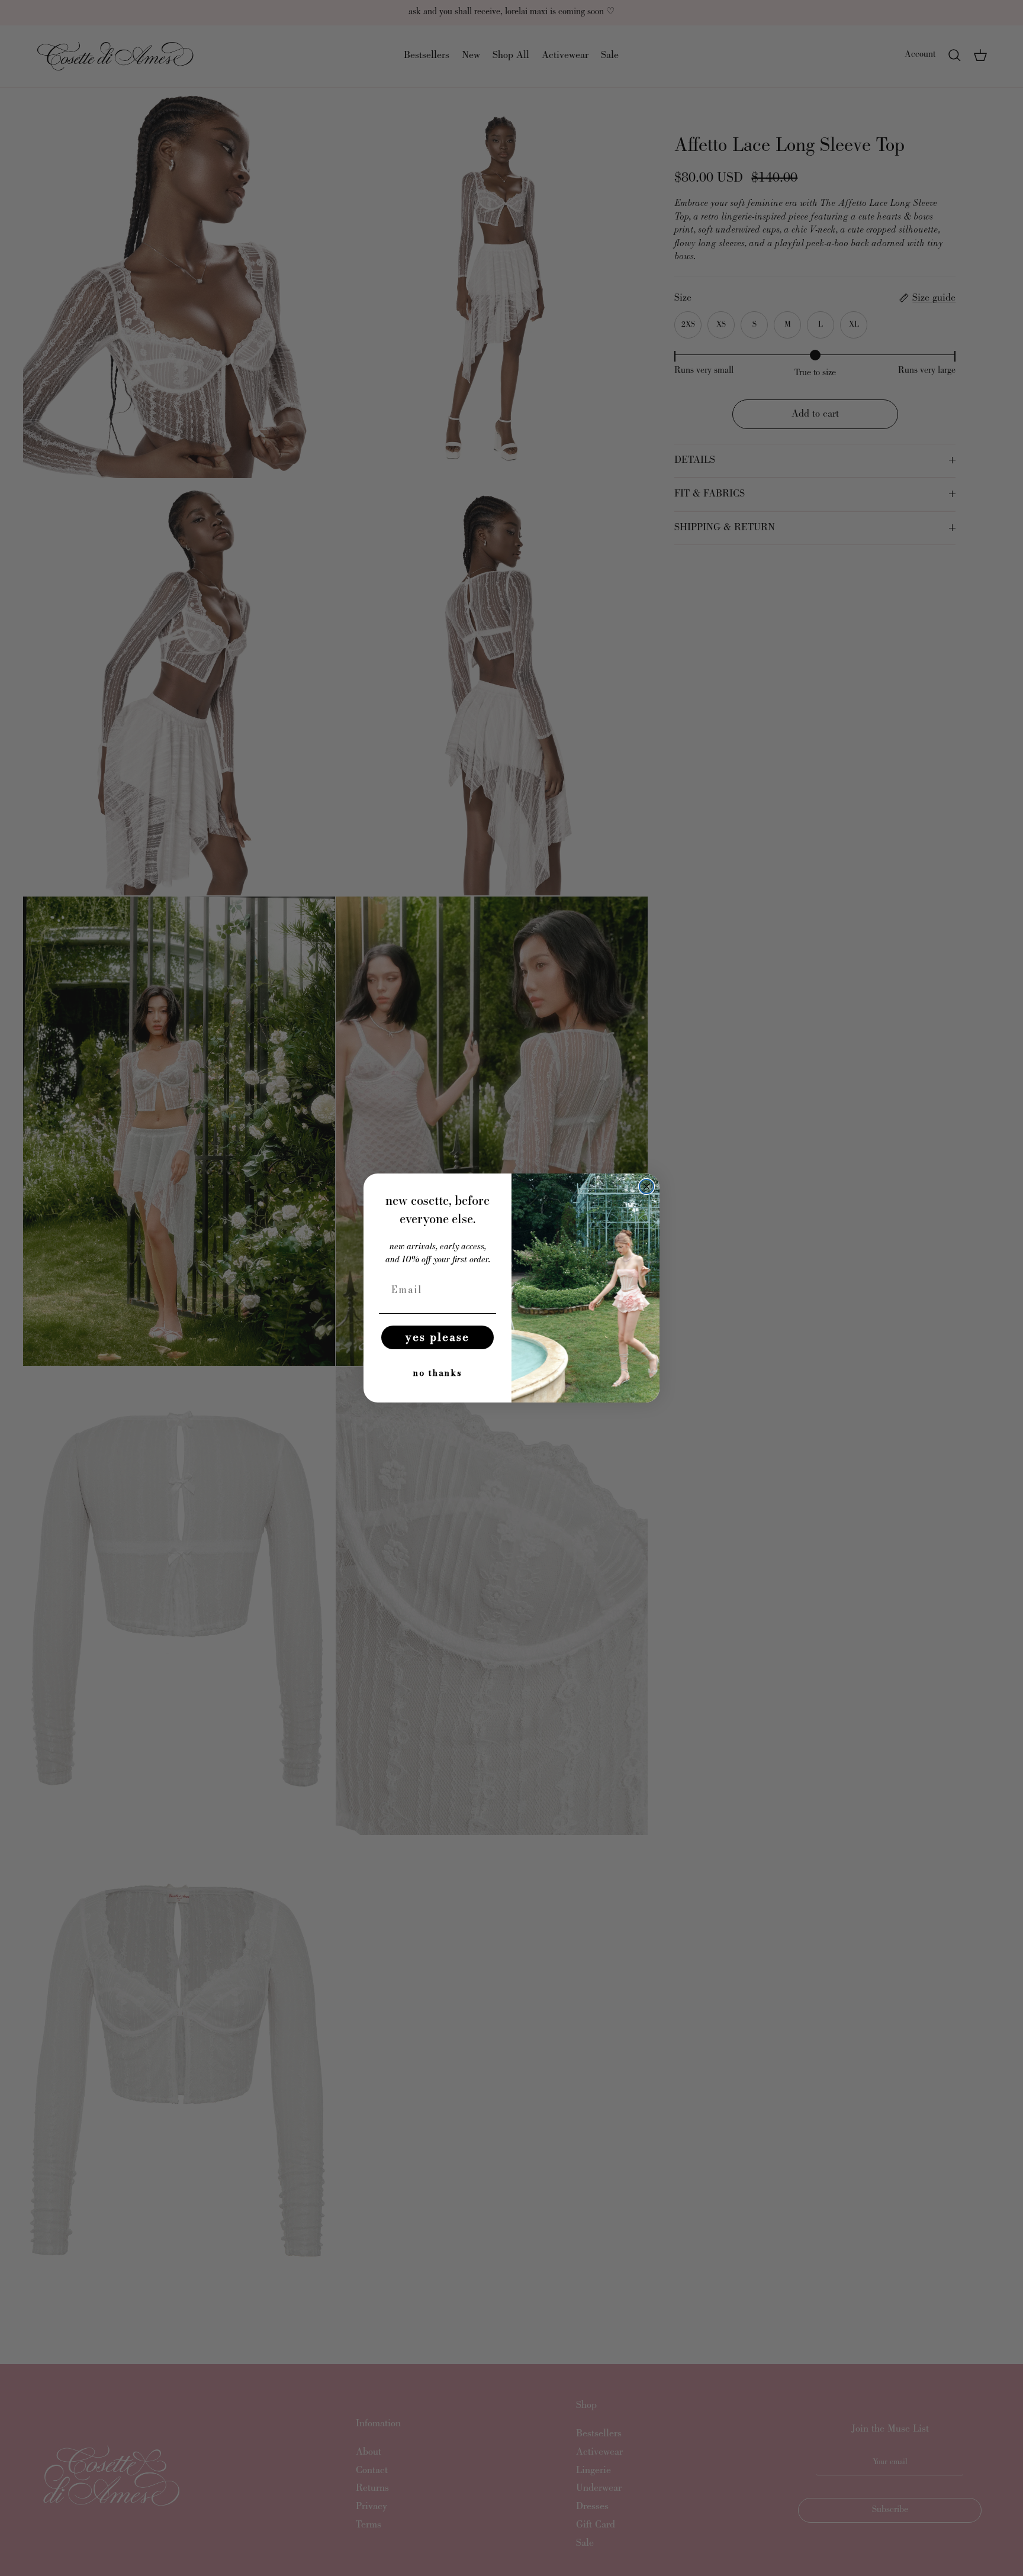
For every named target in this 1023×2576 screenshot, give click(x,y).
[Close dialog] (646, 1187)
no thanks (438, 1373)
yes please (437, 1337)
